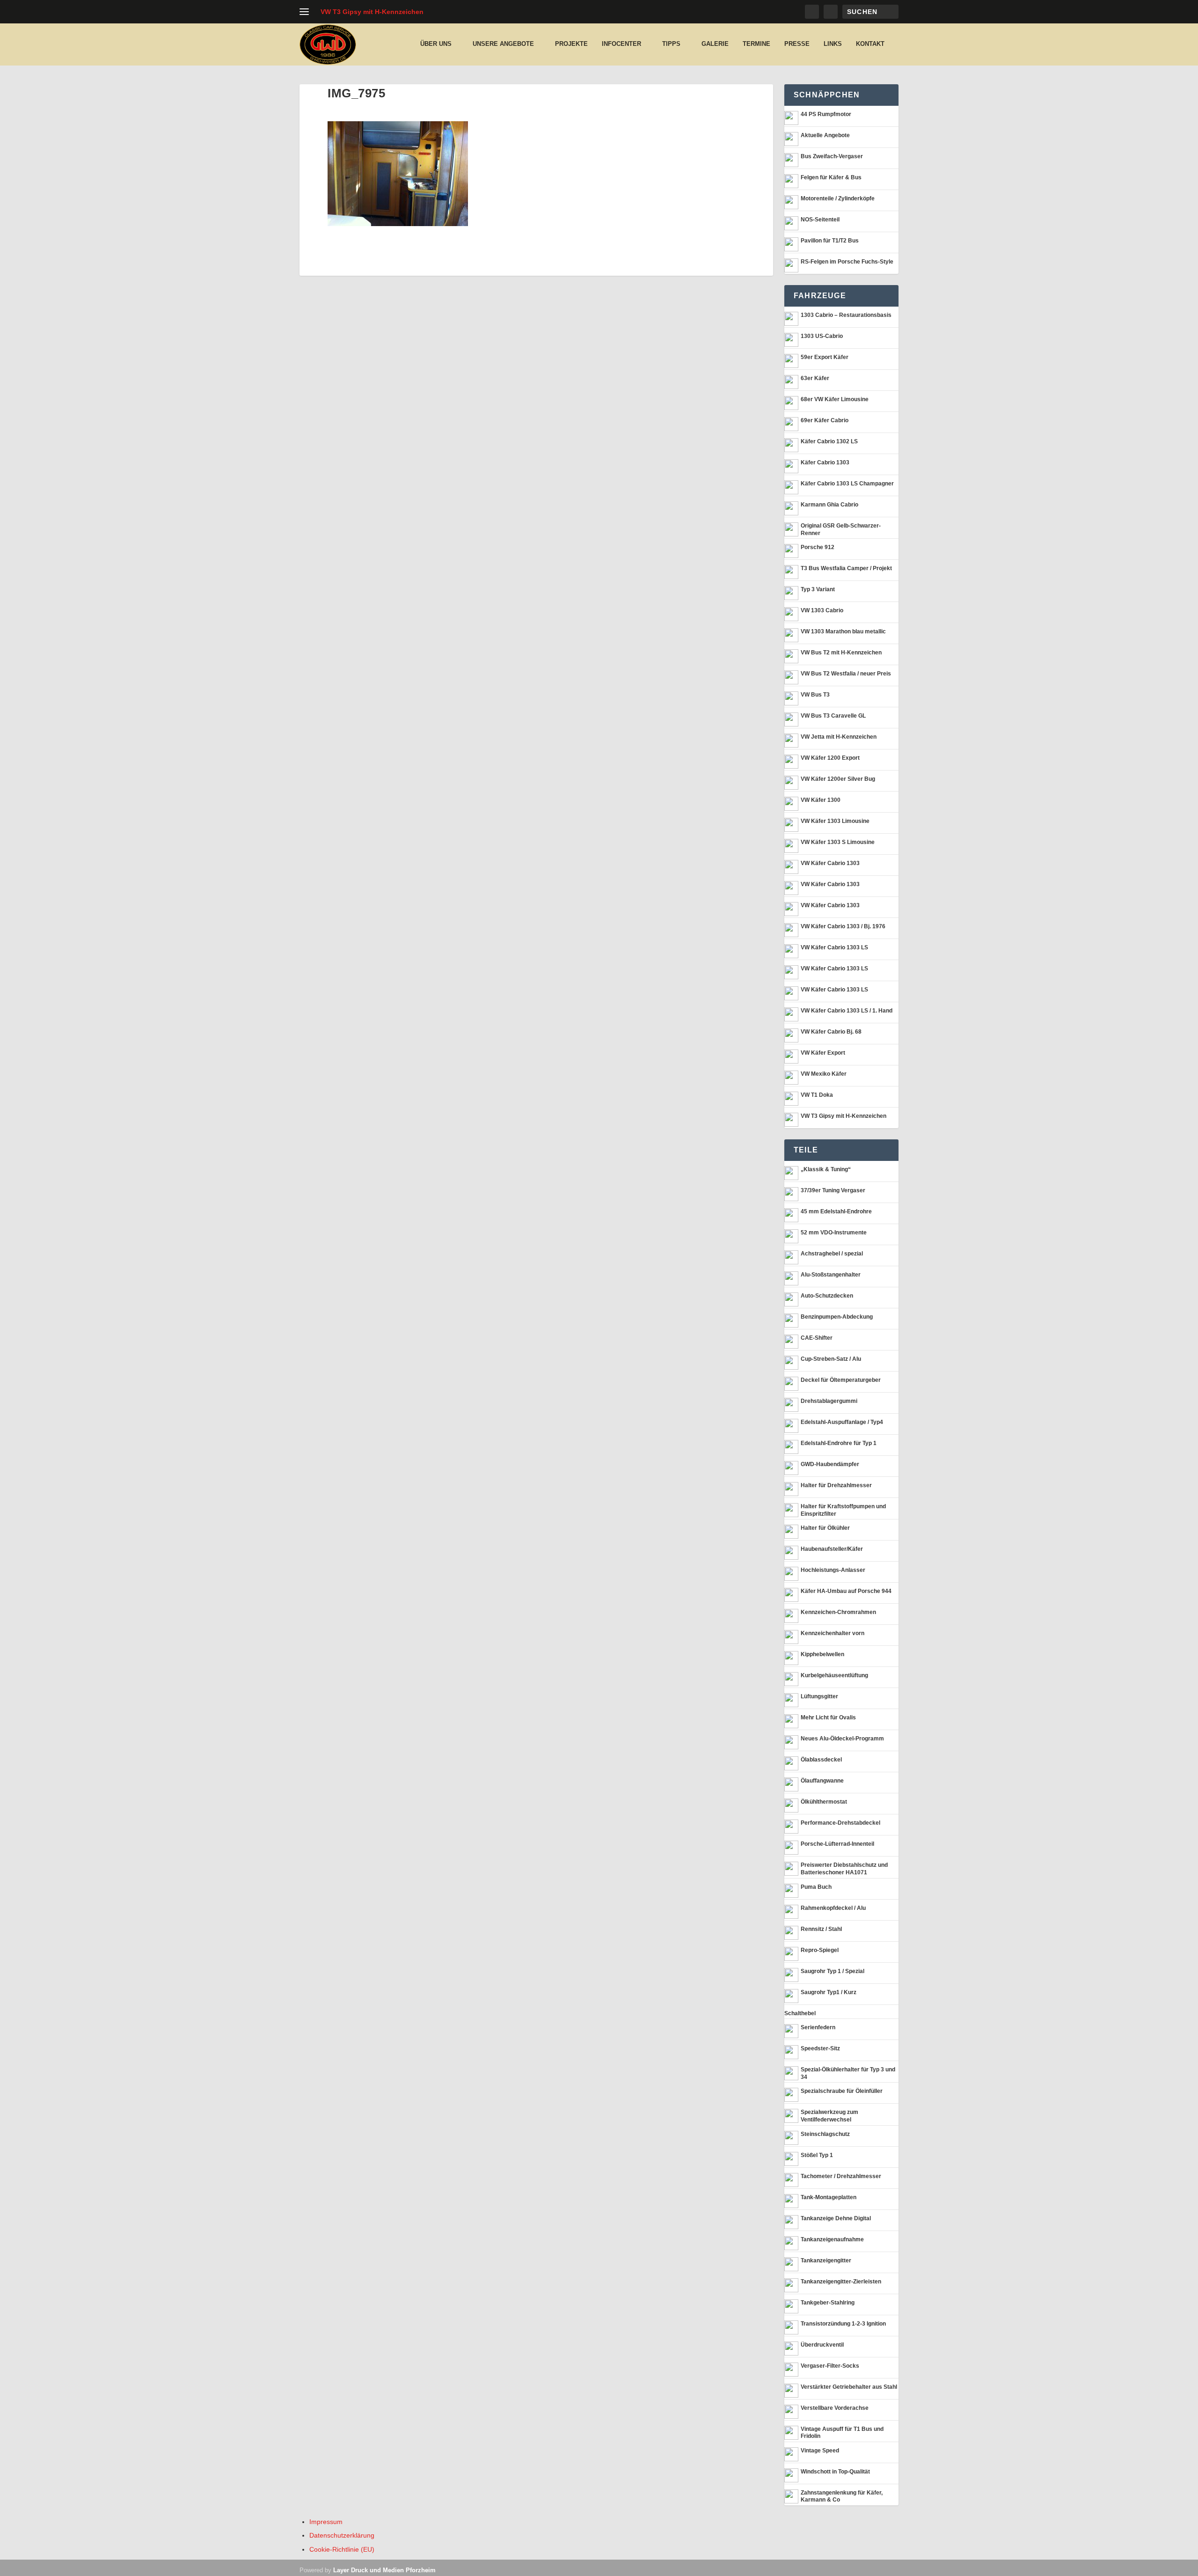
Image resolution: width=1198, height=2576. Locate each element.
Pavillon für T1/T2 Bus (830, 241)
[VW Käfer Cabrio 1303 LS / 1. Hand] (791, 1014)
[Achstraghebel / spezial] (791, 1257)
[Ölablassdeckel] (791, 1763)
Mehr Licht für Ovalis (828, 1717)
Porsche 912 (818, 547)
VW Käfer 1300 (821, 800)
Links (833, 44)
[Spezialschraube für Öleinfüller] (791, 2095)
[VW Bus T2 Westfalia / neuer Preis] (791, 677)
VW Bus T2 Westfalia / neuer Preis (846, 674)
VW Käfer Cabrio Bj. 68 (831, 1032)
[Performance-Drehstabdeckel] (791, 1827)
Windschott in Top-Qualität (835, 2472)
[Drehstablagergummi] (791, 1405)
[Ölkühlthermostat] (791, 1805)
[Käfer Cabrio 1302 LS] (791, 445)
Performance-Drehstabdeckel (840, 1823)
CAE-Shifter (817, 1338)
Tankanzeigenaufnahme (832, 2239)
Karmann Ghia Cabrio (829, 505)
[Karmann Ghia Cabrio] (791, 508)
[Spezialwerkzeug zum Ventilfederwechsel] (791, 2116)
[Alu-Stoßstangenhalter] (791, 1278)
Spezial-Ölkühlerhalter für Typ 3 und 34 (848, 2073)
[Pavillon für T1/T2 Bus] (791, 244)
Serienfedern (818, 2027)
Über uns (436, 44)
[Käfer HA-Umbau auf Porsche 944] (791, 1595)
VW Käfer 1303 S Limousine (838, 842)
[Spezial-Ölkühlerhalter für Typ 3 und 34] (791, 2073)
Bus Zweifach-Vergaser (832, 156)
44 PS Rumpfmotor (826, 114)
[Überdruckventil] (791, 2348)
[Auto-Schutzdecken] (791, 1299)
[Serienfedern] (791, 2031)
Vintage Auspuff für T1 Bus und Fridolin (842, 2433)
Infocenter (621, 44)
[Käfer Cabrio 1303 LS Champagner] (791, 487)
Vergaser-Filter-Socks (830, 2366)
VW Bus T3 (815, 695)
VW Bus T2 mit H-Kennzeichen (841, 653)
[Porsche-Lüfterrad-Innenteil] (791, 1848)
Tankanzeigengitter (826, 2260)
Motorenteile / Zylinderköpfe (838, 198)
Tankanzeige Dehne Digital (836, 2218)
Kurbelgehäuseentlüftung (834, 1675)
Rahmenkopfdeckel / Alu (833, 1908)
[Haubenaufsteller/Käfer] (791, 1553)
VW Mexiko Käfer (824, 1074)
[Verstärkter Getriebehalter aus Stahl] (791, 2391)
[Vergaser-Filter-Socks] (791, 2370)
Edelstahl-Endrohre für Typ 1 (839, 1443)
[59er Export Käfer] (791, 361)
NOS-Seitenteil (820, 220)
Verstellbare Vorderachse (835, 2408)
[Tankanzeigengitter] (791, 2264)
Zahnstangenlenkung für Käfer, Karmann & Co (842, 2496)
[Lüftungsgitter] (791, 1700)
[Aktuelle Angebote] (791, 139)
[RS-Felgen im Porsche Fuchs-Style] (791, 265)
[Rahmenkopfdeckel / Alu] (791, 1912)
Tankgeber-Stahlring (828, 2303)
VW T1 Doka (817, 1095)
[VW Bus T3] (791, 698)
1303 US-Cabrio (822, 336)
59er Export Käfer (825, 357)
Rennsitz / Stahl (821, 1929)
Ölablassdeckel (821, 1760)
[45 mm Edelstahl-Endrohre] (791, 1215)
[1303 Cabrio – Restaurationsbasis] (791, 319)
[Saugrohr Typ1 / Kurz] (791, 1996)
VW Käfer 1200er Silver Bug (838, 779)
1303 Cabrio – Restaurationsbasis (846, 315)
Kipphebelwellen (822, 1654)
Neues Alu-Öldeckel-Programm (842, 1739)
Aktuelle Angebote (825, 135)
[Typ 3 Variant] (791, 593)
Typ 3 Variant (818, 589)
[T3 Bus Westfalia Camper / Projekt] (791, 572)
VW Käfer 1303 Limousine (835, 821)
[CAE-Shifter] (791, 1342)
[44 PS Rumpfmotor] (791, 118)
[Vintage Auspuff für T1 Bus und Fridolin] (791, 2433)
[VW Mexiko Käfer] (791, 1078)
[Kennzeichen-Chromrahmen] (791, 1616)
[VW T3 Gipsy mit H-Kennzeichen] (791, 1120)
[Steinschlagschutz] (791, 2138)
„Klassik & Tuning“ (826, 1169)
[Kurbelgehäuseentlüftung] (791, 1679)
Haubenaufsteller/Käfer (832, 1549)
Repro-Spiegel (820, 1950)
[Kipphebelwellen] (791, 1658)
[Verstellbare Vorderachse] (791, 2412)
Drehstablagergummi (829, 1401)
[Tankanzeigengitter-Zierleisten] (791, 2285)
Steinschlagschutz (825, 2134)
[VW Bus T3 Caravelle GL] (791, 719)
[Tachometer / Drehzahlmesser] (791, 2180)
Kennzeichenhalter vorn (833, 1633)
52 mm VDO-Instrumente (834, 1233)
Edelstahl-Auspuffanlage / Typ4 (842, 1422)
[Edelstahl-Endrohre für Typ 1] (791, 1447)
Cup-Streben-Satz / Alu (831, 1359)
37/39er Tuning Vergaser (833, 1190)
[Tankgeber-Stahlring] (791, 2306)
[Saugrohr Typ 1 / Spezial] (791, 1975)
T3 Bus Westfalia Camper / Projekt (846, 568)
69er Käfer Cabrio (825, 420)
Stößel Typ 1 (817, 2155)
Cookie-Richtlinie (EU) (342, 2549)
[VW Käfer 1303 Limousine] (791, 825)
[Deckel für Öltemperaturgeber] (791, 1384)
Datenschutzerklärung (342, 2535)
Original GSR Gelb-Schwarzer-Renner (841, 529)
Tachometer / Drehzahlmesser (841, 2176)
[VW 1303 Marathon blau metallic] (791, 635)
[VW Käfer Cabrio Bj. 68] (791, 1035)
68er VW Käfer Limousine (835, 399)
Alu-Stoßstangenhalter (831, 1275)
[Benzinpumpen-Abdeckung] (791, 1321)
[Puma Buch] (791, 1891)
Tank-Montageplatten (829, 2197)
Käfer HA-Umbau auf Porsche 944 (846, 1591)
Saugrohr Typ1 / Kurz (829, 1992)
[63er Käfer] (791, 382)
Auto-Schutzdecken (827, 1296)
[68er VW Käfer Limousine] (791, 403)
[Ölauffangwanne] (791, 1784)
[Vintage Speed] (791, 2454)
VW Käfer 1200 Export (830, 758)
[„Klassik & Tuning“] (791, 1173)
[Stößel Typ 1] (791, 2159)
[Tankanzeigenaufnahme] (791, 2243)
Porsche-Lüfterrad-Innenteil (837, 1844)
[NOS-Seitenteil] (791, 223)
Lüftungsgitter (819, 1696)
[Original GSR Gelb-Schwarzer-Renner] (791, 529)
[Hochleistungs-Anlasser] (791, 1574)
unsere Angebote (503, 44)
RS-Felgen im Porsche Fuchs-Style (847, 262)
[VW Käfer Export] (791, 1057)
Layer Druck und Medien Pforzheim (384, 2570)
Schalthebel (800, 2013)
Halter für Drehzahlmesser (836, 1485)
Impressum (326, 2522)
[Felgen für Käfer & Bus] (791, 181)
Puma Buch (816, 1887)
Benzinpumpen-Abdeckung (837, 1317)
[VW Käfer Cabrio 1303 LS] (791, 951)
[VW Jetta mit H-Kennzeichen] (791, 741)
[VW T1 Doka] (791, 1099)
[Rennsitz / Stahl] (791, 1933)
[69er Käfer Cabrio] (791, 424)
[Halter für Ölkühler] (791, 1532)
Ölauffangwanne (822, 1781)
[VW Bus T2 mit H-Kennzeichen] (791, 656)
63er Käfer (815, 378)
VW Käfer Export (823, 1053)
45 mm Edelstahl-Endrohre (836, 1211)
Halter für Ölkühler (825, 1528)
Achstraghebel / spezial (832, 1254)
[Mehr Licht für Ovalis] (791, 1721)
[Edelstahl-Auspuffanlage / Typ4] (791, 1426)
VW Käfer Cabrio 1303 (830, 863)
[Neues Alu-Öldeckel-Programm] (791, 1742)
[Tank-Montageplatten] (791, 2201)
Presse (797, 44)
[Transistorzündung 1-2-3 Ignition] (791, 2327)
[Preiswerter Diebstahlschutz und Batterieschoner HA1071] (791, 1869)
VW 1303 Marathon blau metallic (843, 631)
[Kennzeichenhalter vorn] (791, 1637)
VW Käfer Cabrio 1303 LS (834, 947)
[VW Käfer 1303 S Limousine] (791, 846)
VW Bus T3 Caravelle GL (833, 716)
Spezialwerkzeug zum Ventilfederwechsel (829, 2116)
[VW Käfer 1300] (791, 804)
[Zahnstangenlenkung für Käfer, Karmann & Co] (791, 2496)
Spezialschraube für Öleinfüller (842, 2091)
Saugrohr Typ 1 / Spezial (833, 1971)
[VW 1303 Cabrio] (791, 614)
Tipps (671, 44)
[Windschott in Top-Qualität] (791, 2475)
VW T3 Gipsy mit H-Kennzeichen (372, 12)
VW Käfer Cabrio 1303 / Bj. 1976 (843, 926)
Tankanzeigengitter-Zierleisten (841, 2282)
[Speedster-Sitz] (791, 2052)
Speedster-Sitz (820, 2048)
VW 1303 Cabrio (822, 610)
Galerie (715, 44)
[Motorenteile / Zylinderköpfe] (791, 202)
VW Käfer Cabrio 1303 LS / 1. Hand (847, 1011)
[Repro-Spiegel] (791, 1954)
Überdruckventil (822, 2345)
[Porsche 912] (791, 551)
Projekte (571, 44)
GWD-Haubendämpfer (830, 1464)
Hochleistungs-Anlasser (833, 1570)
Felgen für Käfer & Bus (831, 177)
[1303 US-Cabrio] (791, 340)
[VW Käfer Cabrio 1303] (791, 867)
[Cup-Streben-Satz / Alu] (791, 1363)
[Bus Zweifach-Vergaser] (791, 160)
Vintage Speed (820, 2451)
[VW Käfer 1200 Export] (791, 762)
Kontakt (870, 44)
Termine (756, 44)
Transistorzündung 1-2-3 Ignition (843, 2324)
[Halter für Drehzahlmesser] (791, 1489)
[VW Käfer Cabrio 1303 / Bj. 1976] (791, 930)
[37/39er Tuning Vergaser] (791, 1194)
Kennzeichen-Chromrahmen (838, 1612)
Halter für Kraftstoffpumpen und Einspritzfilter (843, 1510)
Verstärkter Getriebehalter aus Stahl (849, 2387)
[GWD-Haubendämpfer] (791, 1468)
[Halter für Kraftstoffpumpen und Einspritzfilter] (791, 1510)
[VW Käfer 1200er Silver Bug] (791, 783)
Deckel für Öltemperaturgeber (841, 1380)
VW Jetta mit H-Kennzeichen (839, 737)
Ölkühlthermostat (824, 1802)
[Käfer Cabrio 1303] (791, 466)
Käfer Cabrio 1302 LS (829, 441)
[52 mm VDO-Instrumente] (791, 1236)
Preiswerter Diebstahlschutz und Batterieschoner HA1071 (844, 1869)
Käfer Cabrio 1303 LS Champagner (847, 484)
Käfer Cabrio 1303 (825, 462)
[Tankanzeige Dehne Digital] (791, 2222)
